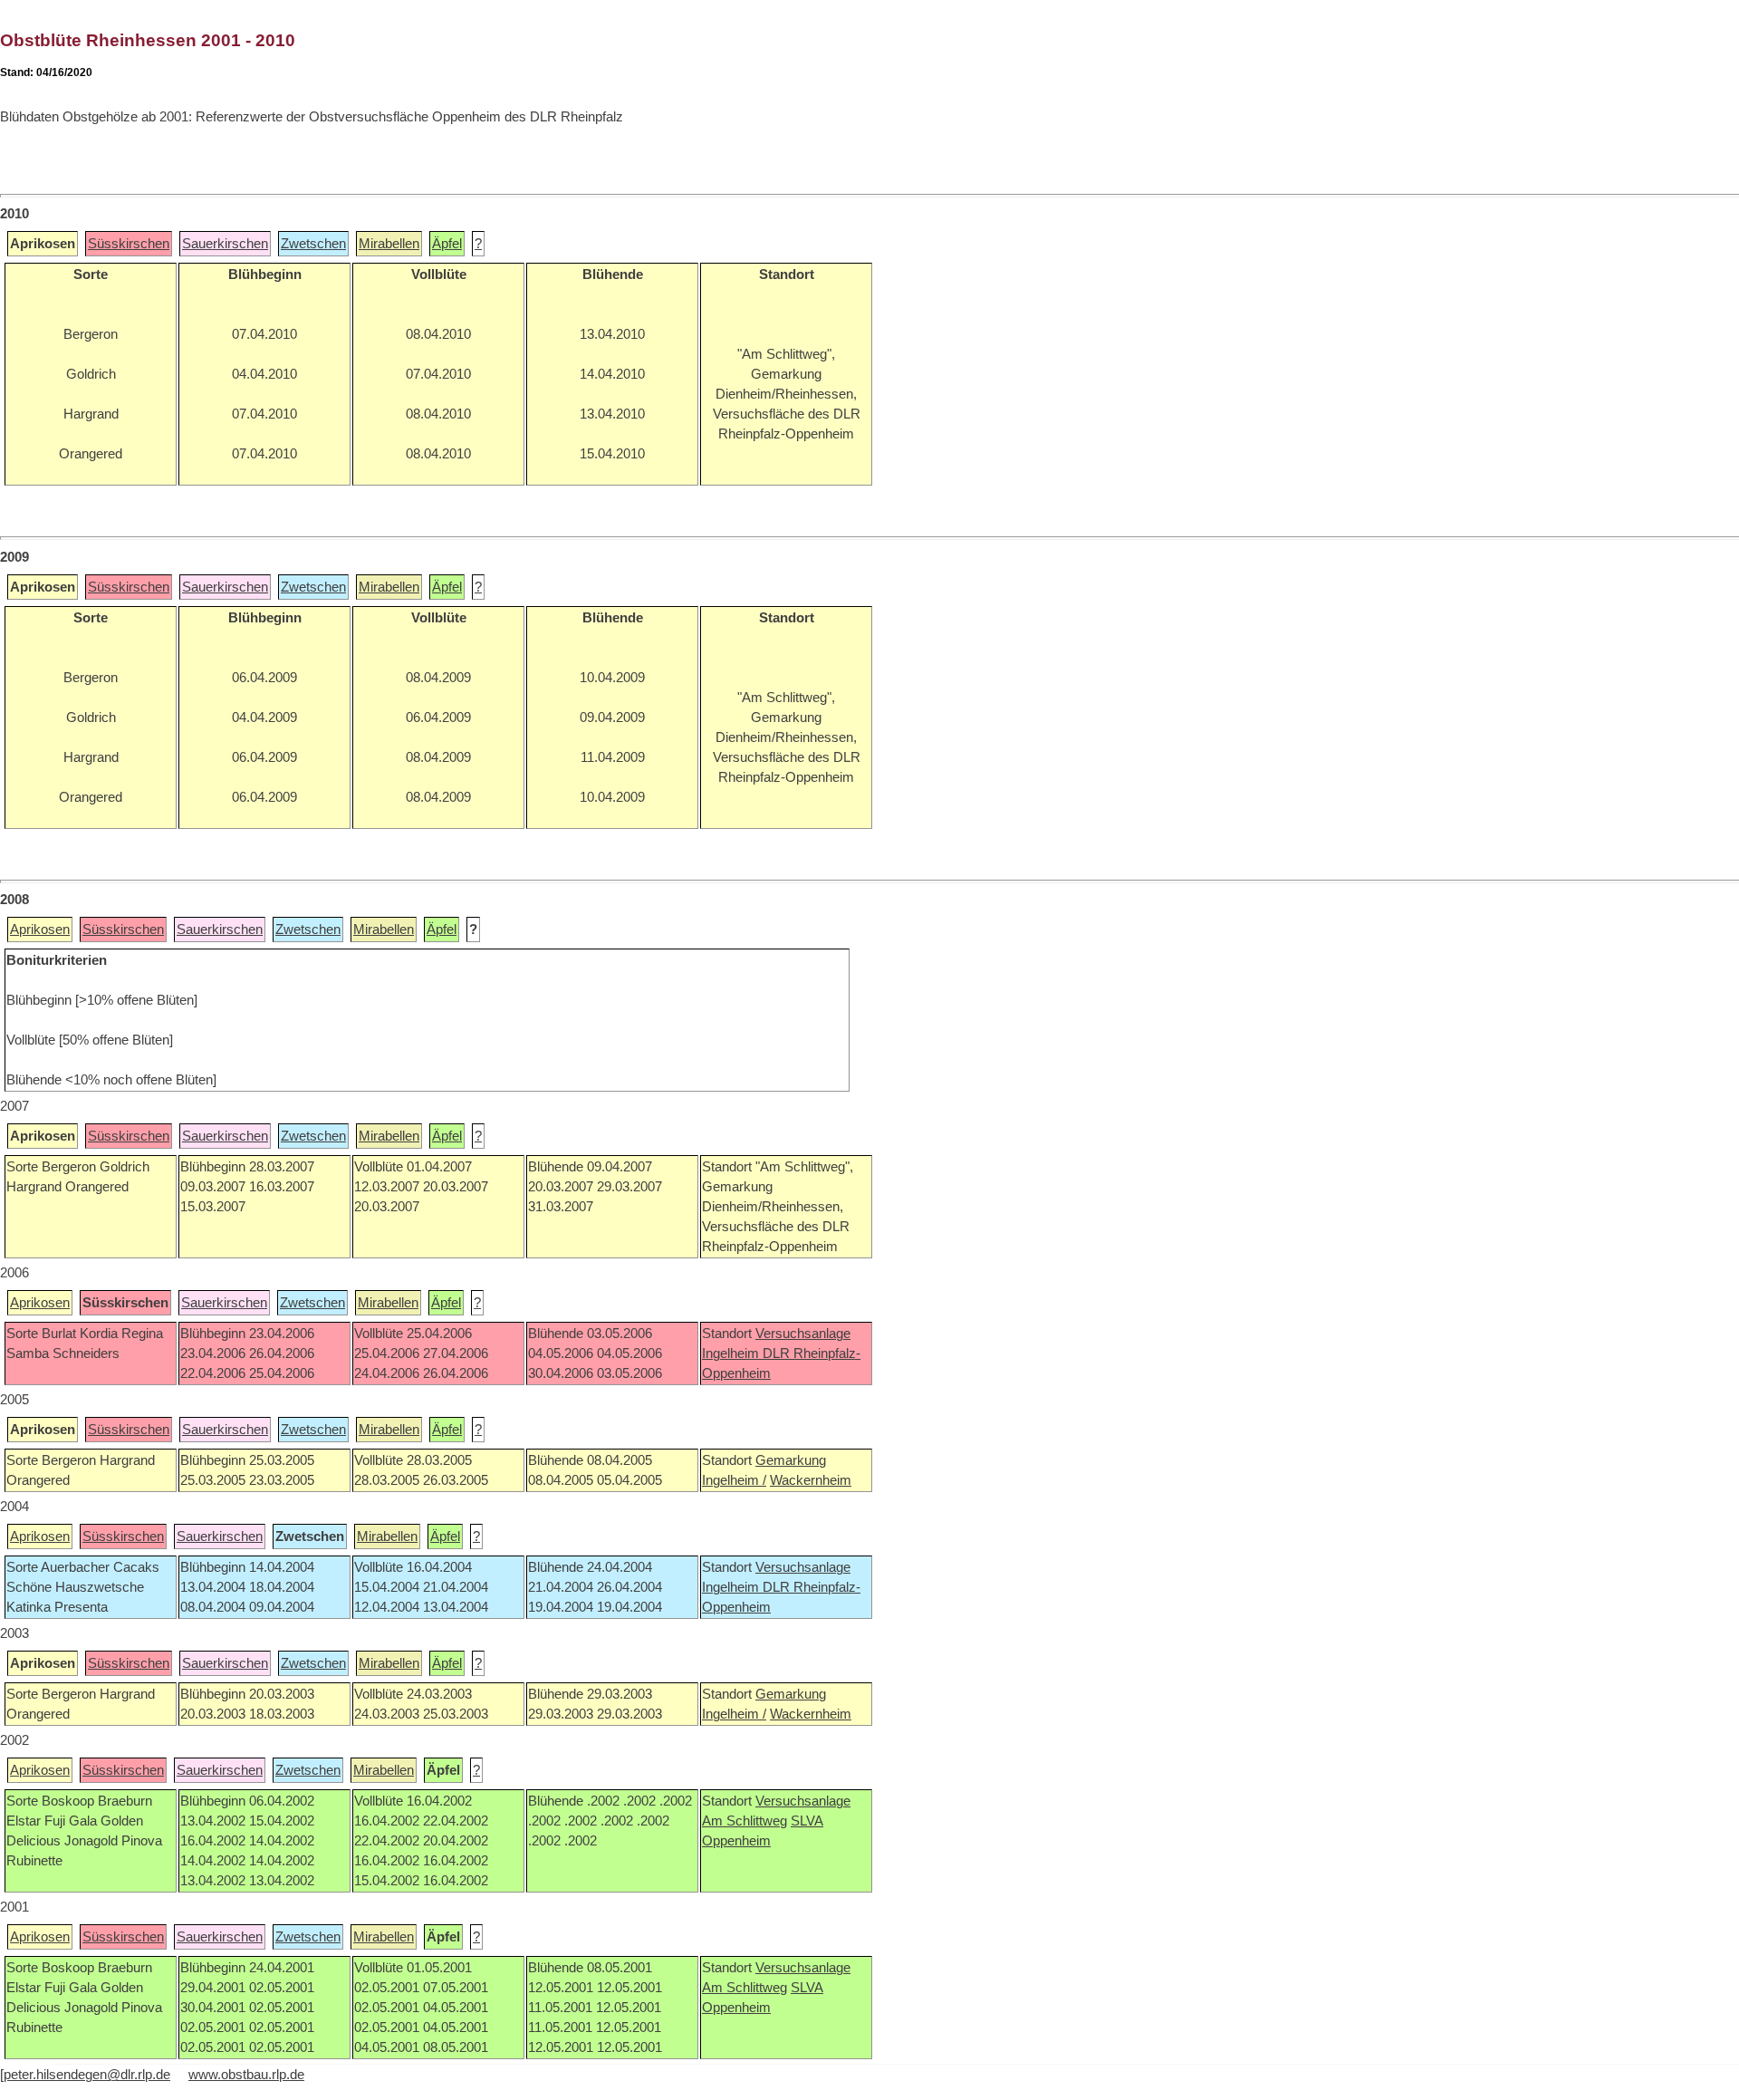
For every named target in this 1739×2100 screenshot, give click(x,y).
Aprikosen (40, 930)
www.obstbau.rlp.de (246, 2075)
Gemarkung (791, 1460)
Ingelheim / (734, 1480)
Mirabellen (389, 244)
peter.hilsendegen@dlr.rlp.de (87, 2075)
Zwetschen (313, 244)
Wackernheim (811, 1480)
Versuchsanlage (803, 1334)
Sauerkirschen (225, 244)
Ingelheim (732, 1353)
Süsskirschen (129, 244)
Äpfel (447, 244)
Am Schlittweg (745, 1821)
